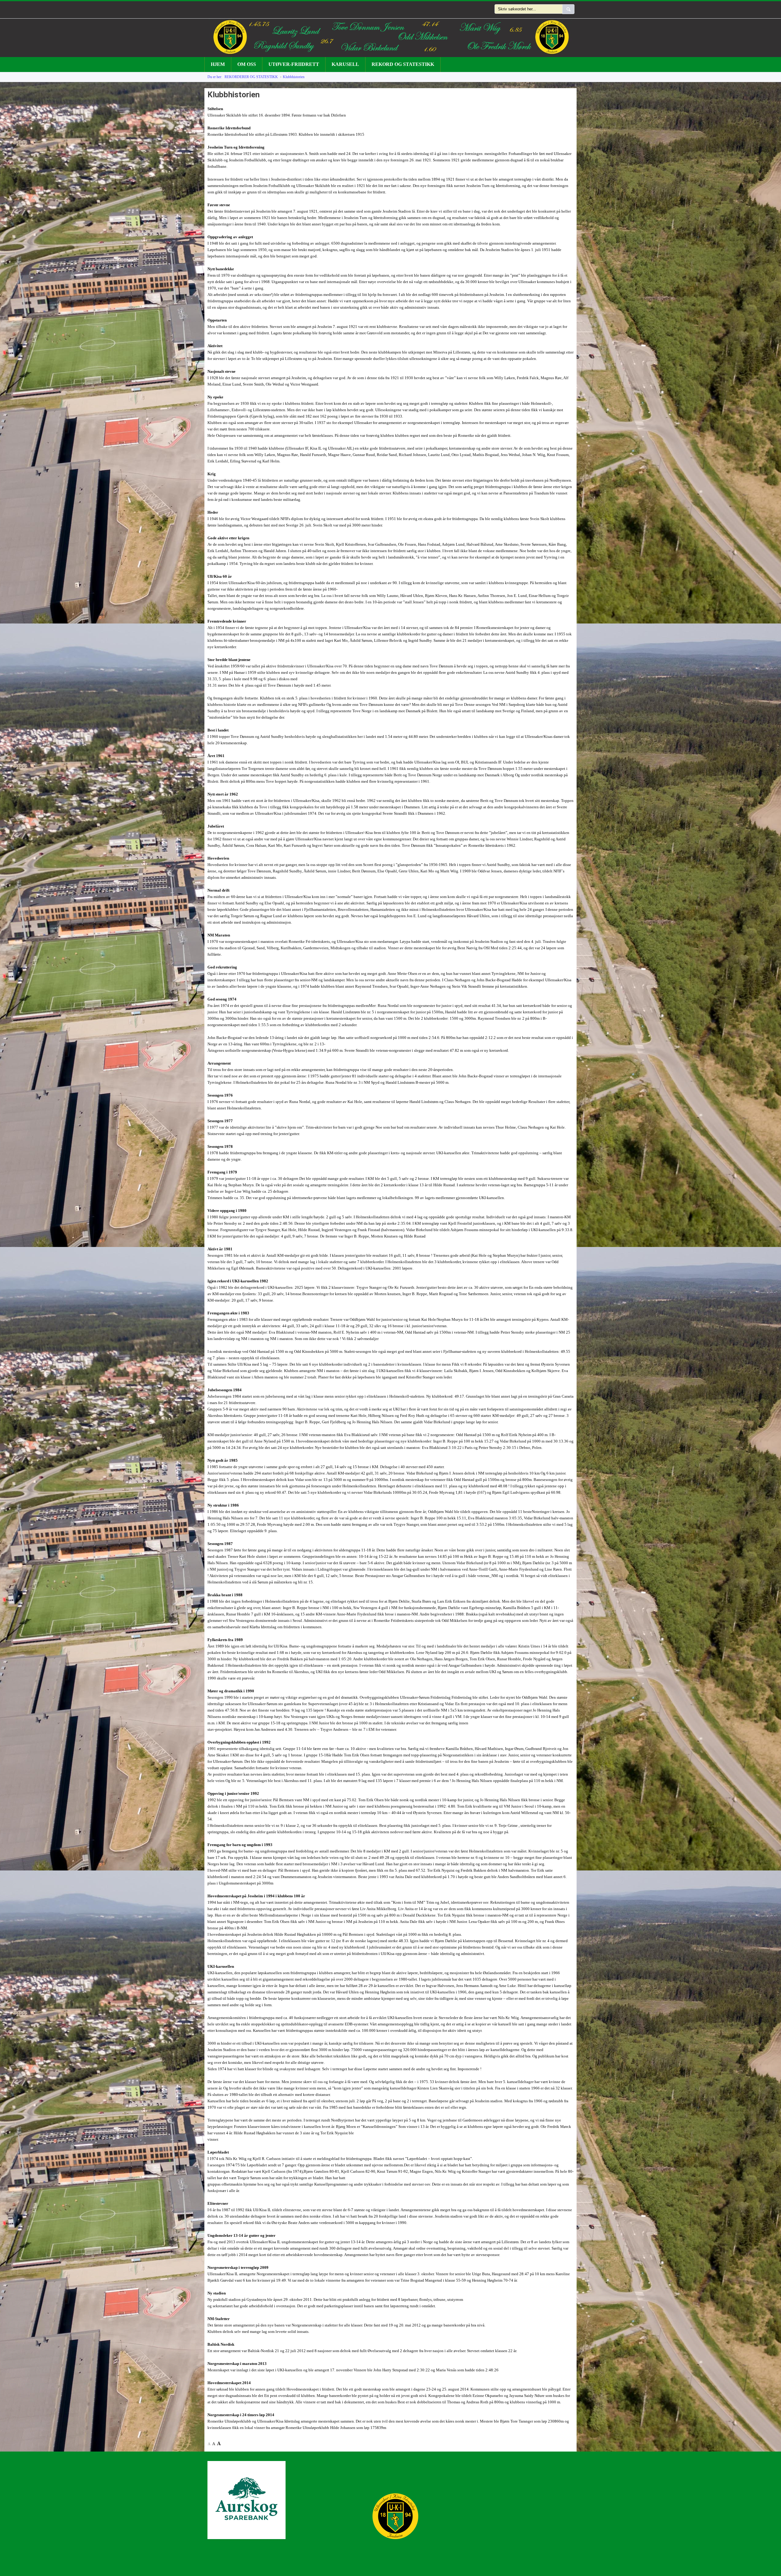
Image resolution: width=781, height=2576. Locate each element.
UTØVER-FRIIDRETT (294, 64)
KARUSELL (345, 64)
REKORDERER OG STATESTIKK (251, 77)
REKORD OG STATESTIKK (403, 64)
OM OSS (247, 64)
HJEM (218, 64)
